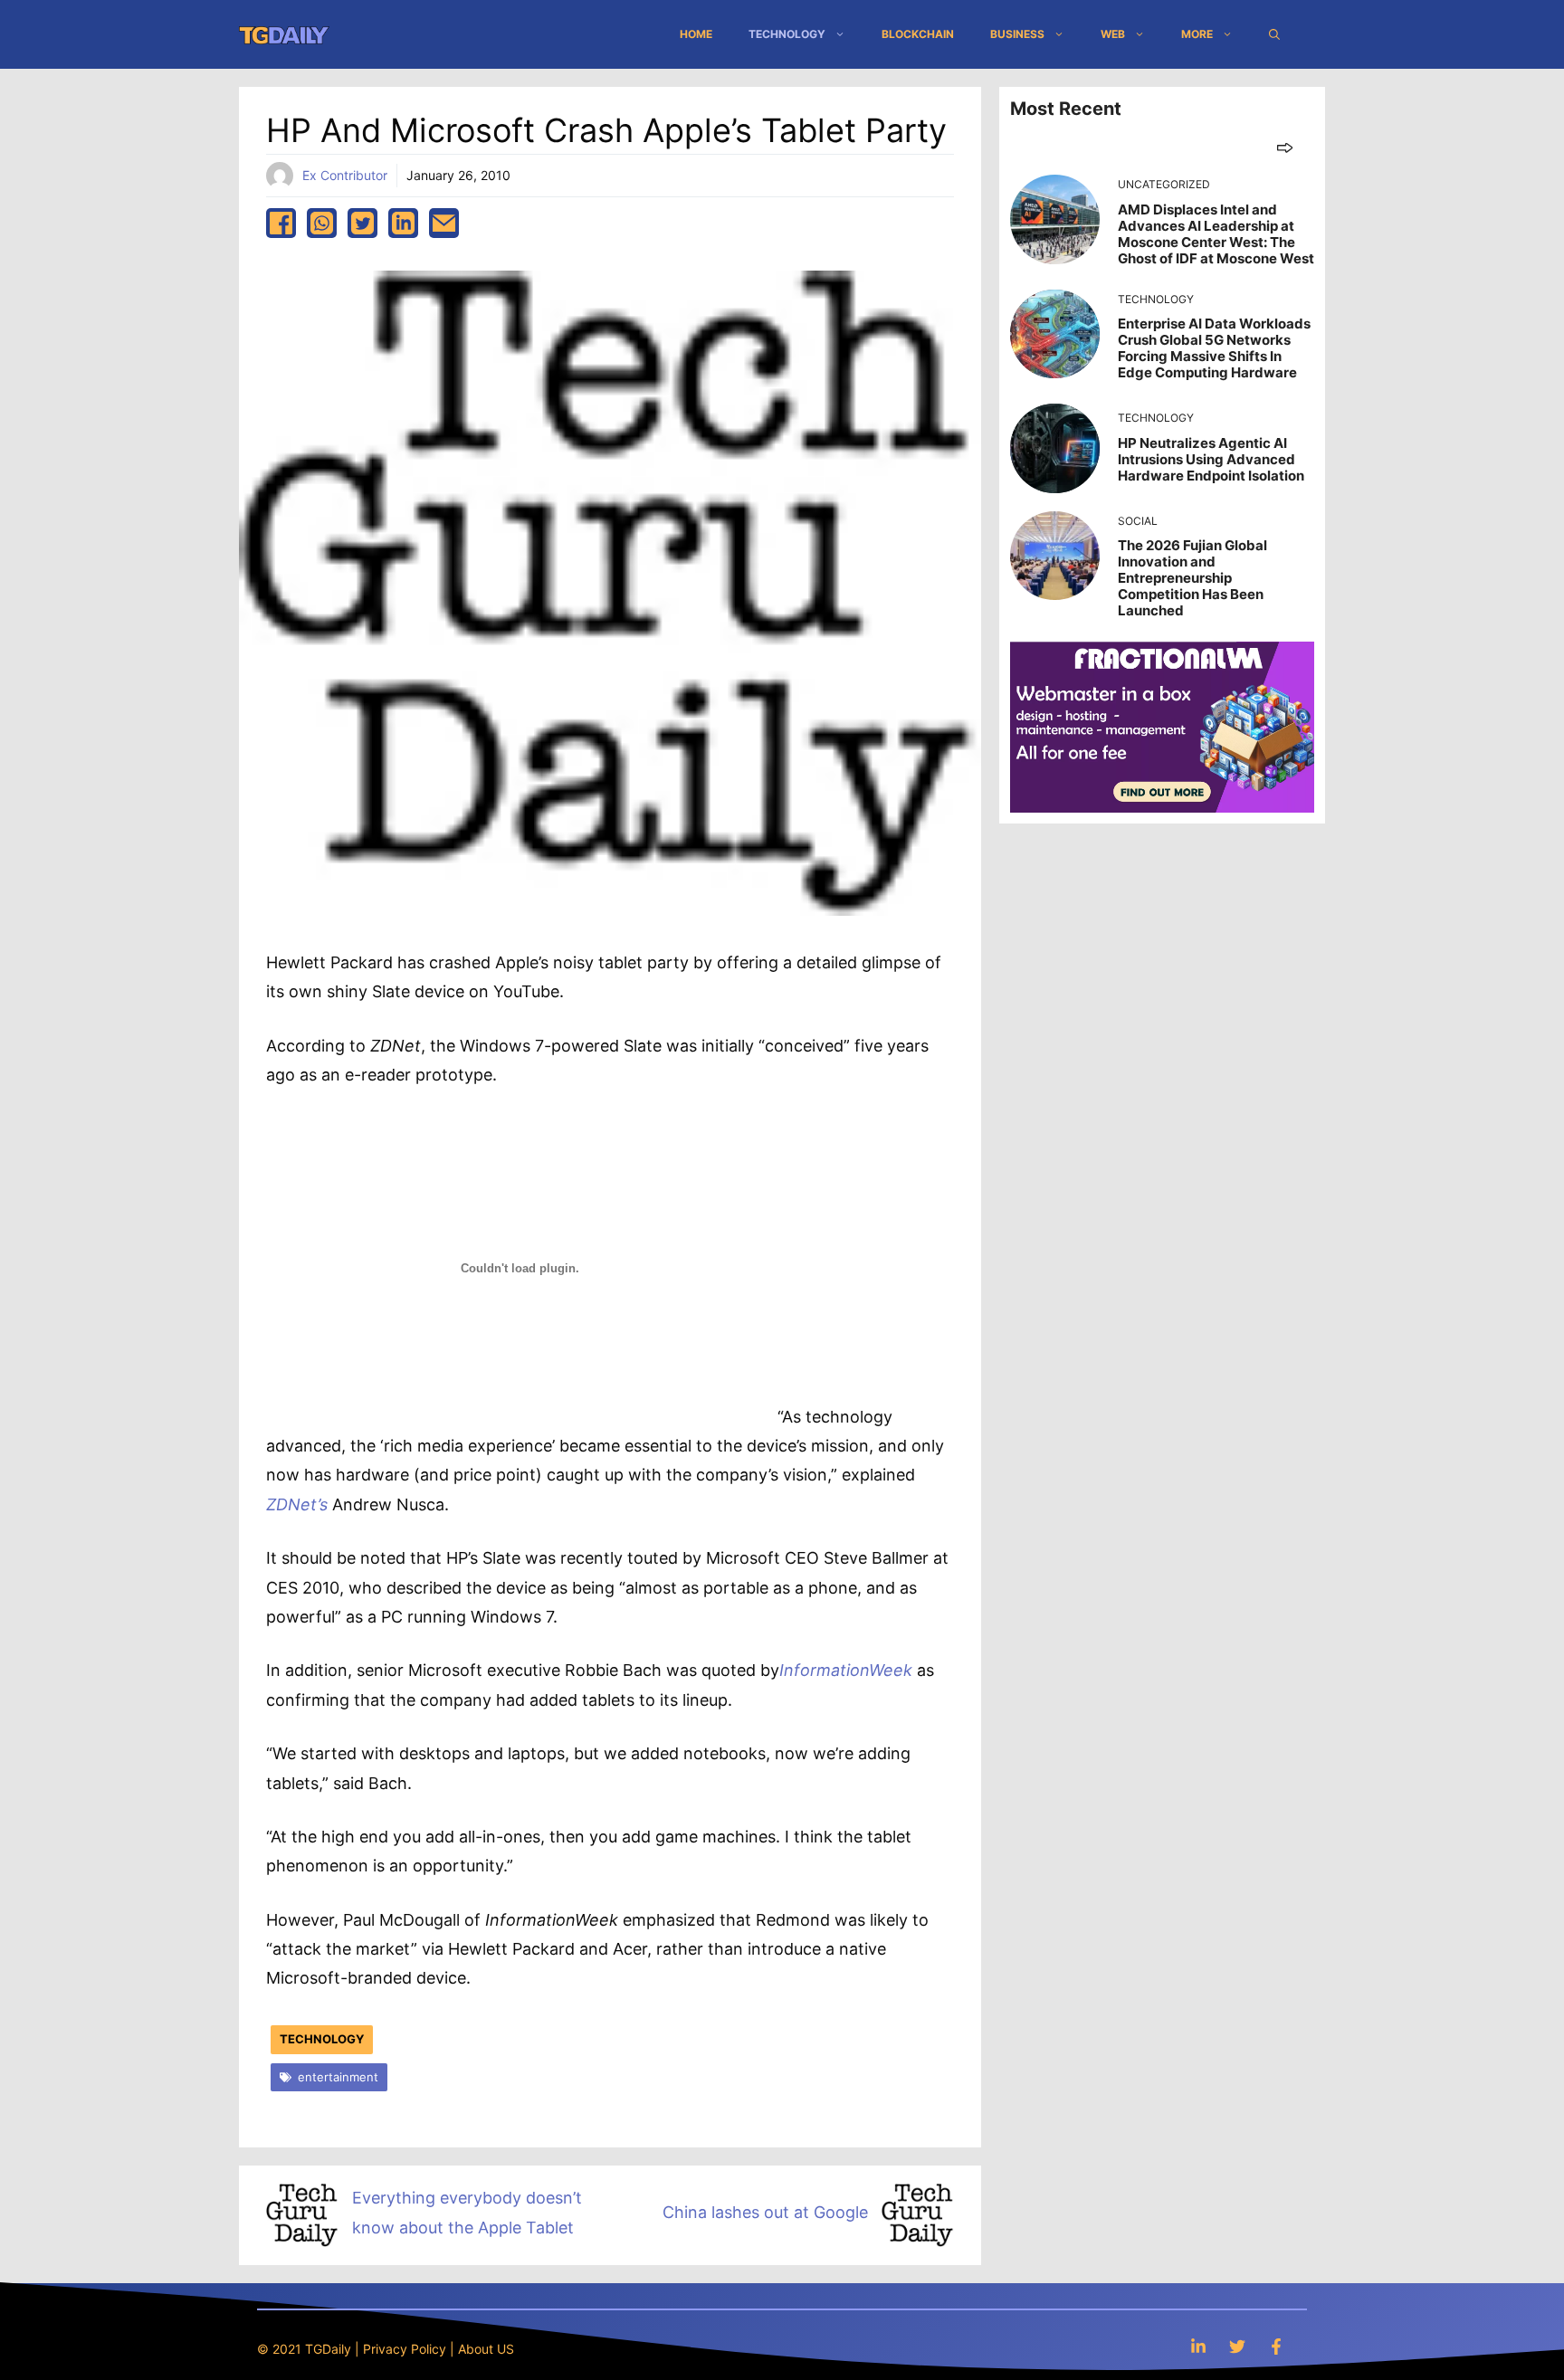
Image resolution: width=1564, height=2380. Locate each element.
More (1197, 34)
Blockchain (918, 34)
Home (696, 34)
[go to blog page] (1285, 147)
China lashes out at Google (765, 2212)
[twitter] (362, 223)
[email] (444, 223)
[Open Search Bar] (1274, 34)
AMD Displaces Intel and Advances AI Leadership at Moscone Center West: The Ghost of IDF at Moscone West (1216, 234)
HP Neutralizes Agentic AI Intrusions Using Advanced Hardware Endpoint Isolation (1211, 459)
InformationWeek (846, 1670)
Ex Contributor (345, 175)
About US (486, 2349)
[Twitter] (1237, 2346)
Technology (787, 34)
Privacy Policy (405, 2349)
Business (1017, 34)
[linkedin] (403, 223)
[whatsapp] (322, 223)
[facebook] (281, 223)
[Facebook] (1276, 2346)
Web (1113, 34)
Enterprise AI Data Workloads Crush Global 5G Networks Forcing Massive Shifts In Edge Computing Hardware (1214, 348)
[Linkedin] (1198, 2346)
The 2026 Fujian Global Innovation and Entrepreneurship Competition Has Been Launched (1192, 578)
